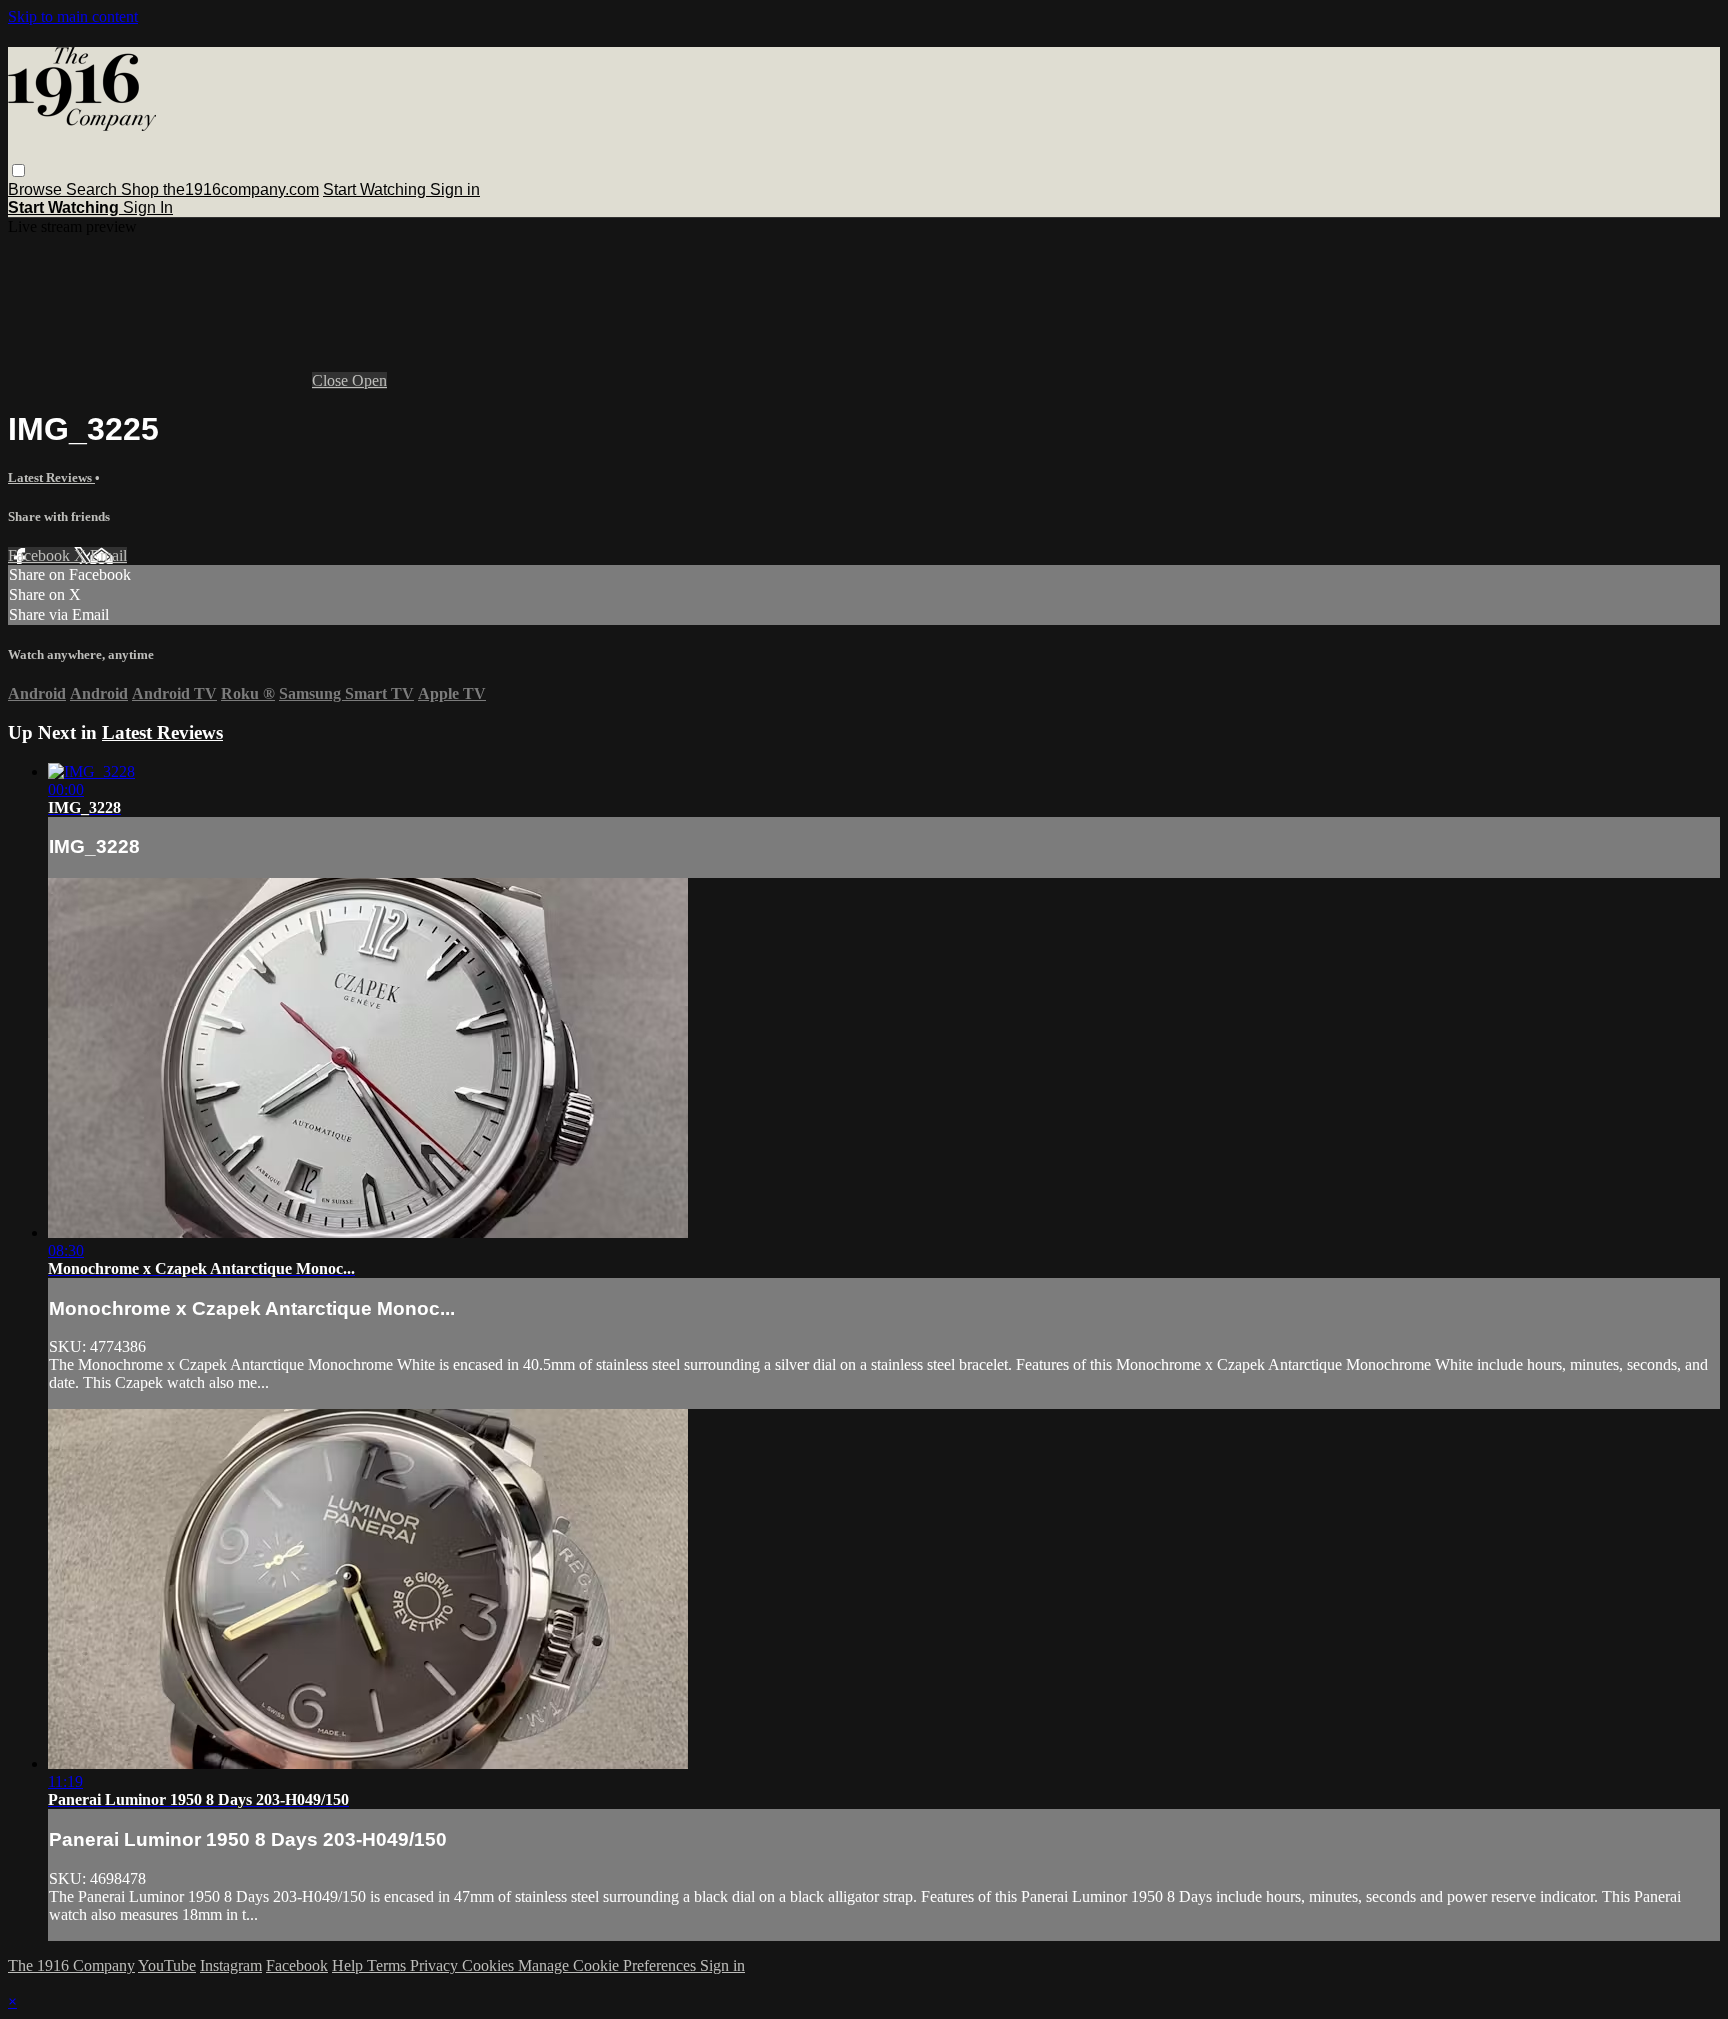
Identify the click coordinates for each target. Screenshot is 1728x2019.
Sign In (148, 207)
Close (332, 380)
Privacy (436, 1965)
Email (108, 555)
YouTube (167, 1965)
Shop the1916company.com (220, 189)
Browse (37, 189)
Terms (388, 1965)
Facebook (41, 555)
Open (369, 380)
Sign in (455, 189)
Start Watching (376, 189)
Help (349, 1965)
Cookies (490, 1965)
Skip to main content (73, 16)
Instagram (231, 1965)
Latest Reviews (51, 477)
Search (93, 189)
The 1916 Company (71, 1965)
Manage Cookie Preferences (609, 1965)
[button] (18, 170)
